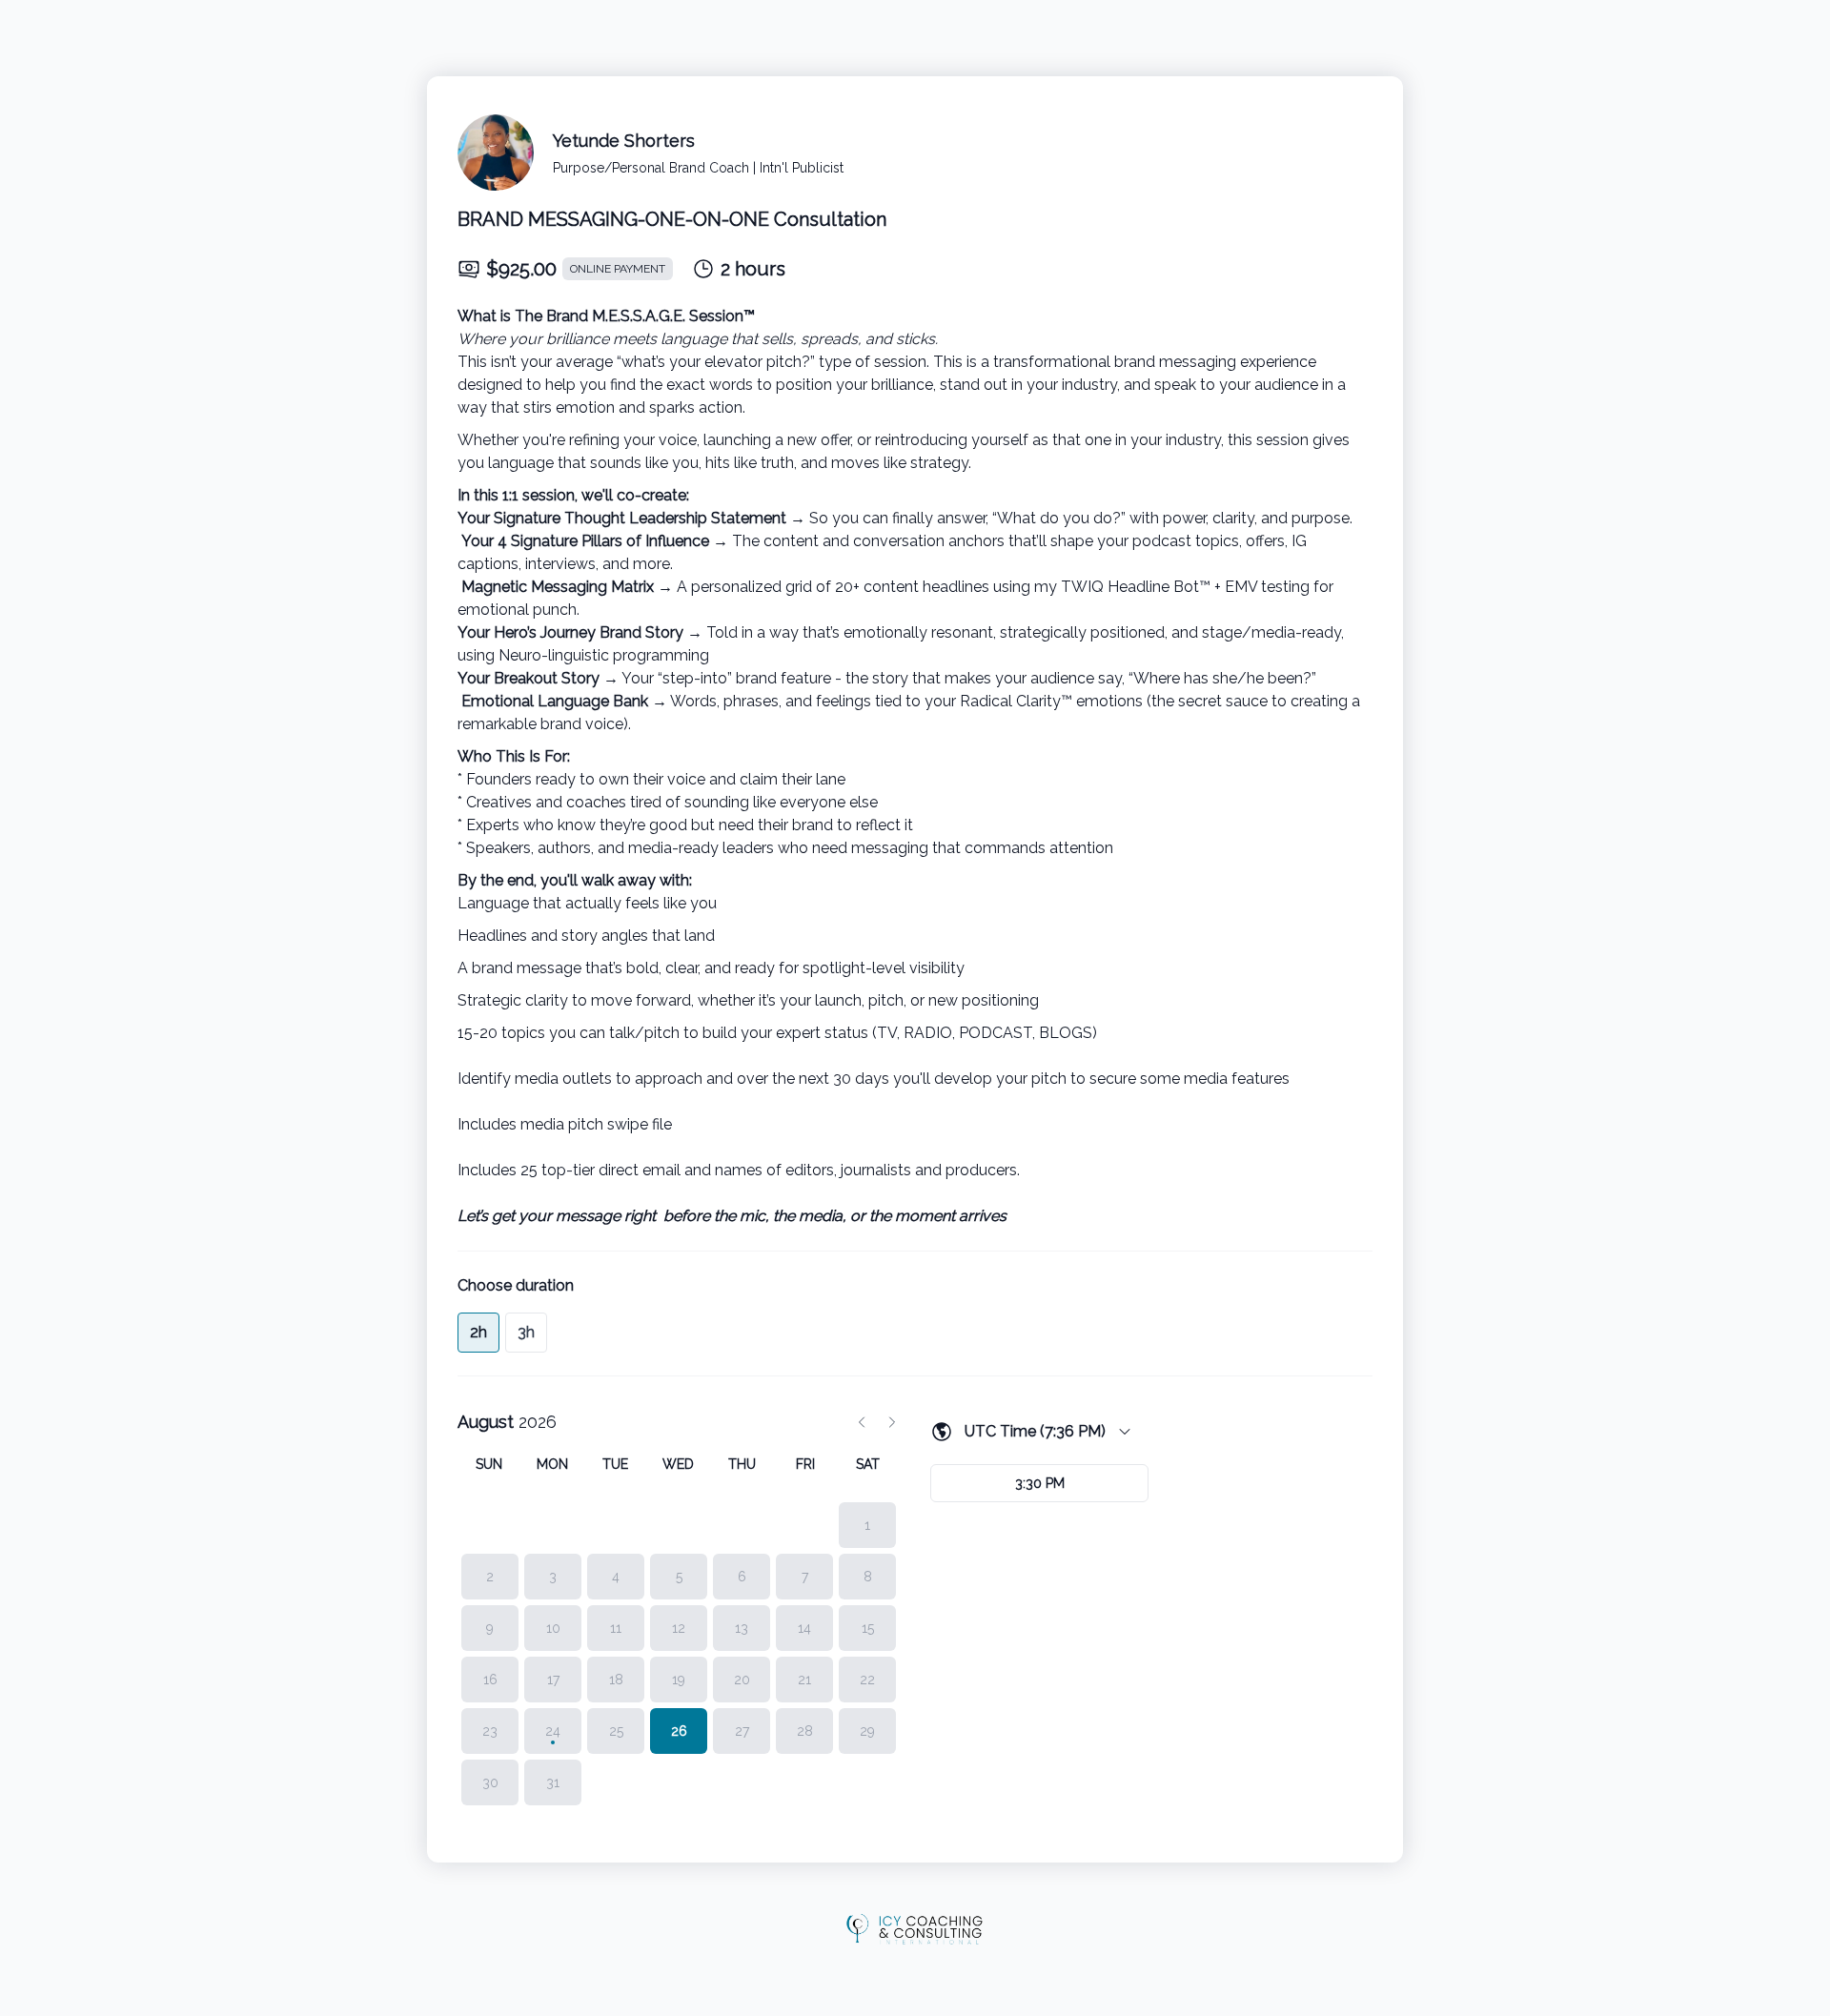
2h (478, 1332)
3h (526, 1332)
